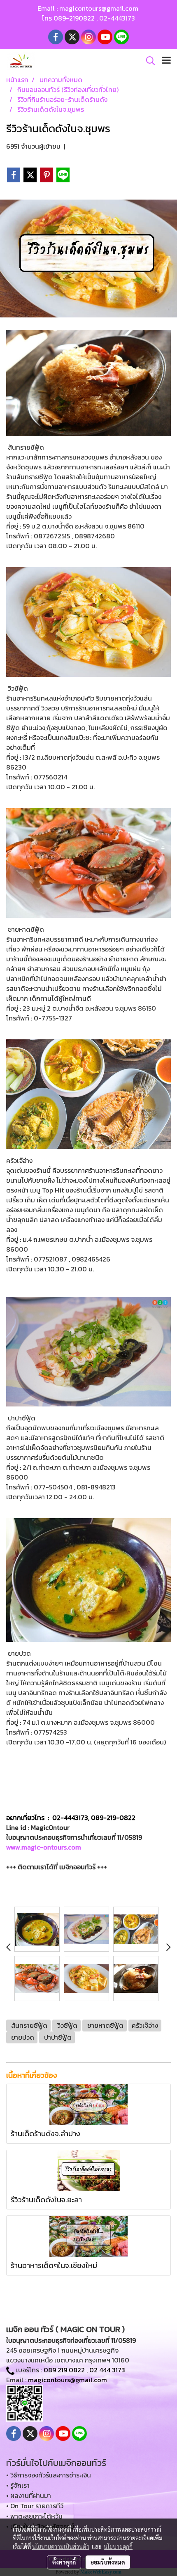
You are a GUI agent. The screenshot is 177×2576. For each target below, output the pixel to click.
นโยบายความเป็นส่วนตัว (61, 2546)
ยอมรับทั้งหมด (108, 2562)
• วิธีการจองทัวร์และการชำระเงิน (49, 2475)
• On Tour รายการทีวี (35, 2506)
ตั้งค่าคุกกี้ (64, 2562)
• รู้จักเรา (18, 2485)
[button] (148, 61)
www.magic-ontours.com (44, 1847)
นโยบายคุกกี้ (118, 2546)
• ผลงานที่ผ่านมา (29, 2496)
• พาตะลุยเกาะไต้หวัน (34, 2516)
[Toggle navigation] (166, 61)
